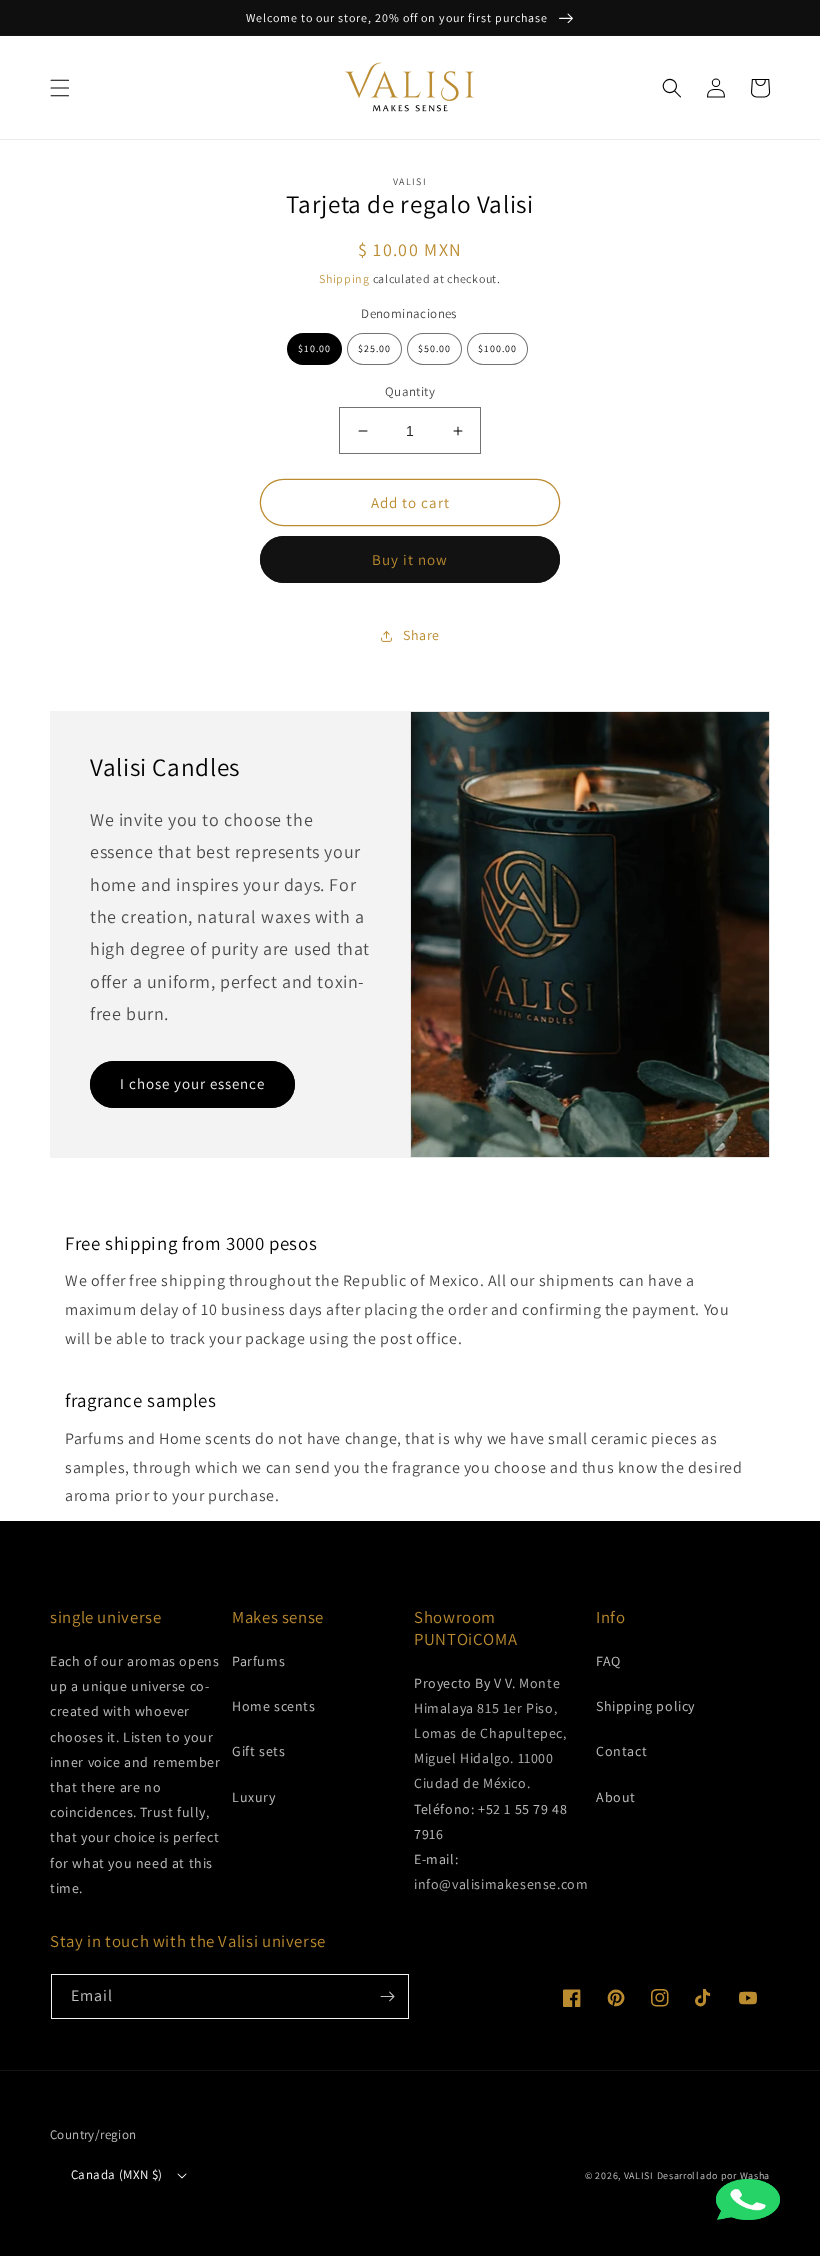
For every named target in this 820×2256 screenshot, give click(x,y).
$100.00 (497, 348)
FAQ (608, 1661)
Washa (755, 2175)
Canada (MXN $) (117, 2174)
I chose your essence (192, 1083)
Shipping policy (645, 1706)
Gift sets (258, 1751)
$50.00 (434, 348)
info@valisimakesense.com (501, 1884)
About (616, 1797)
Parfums (258, 1661)
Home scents (274, 1706)
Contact (621, 1751)
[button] (60, 88)
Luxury (254, 1797)
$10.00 (314, 348)
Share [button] (421, 635)
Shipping (344, 278)
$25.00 (374, 348)
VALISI (639, 2175)
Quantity (410, 391)
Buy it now (410, 559)
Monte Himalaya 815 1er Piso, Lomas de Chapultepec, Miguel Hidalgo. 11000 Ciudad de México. (490, 1733)
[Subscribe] (387, 1996)
